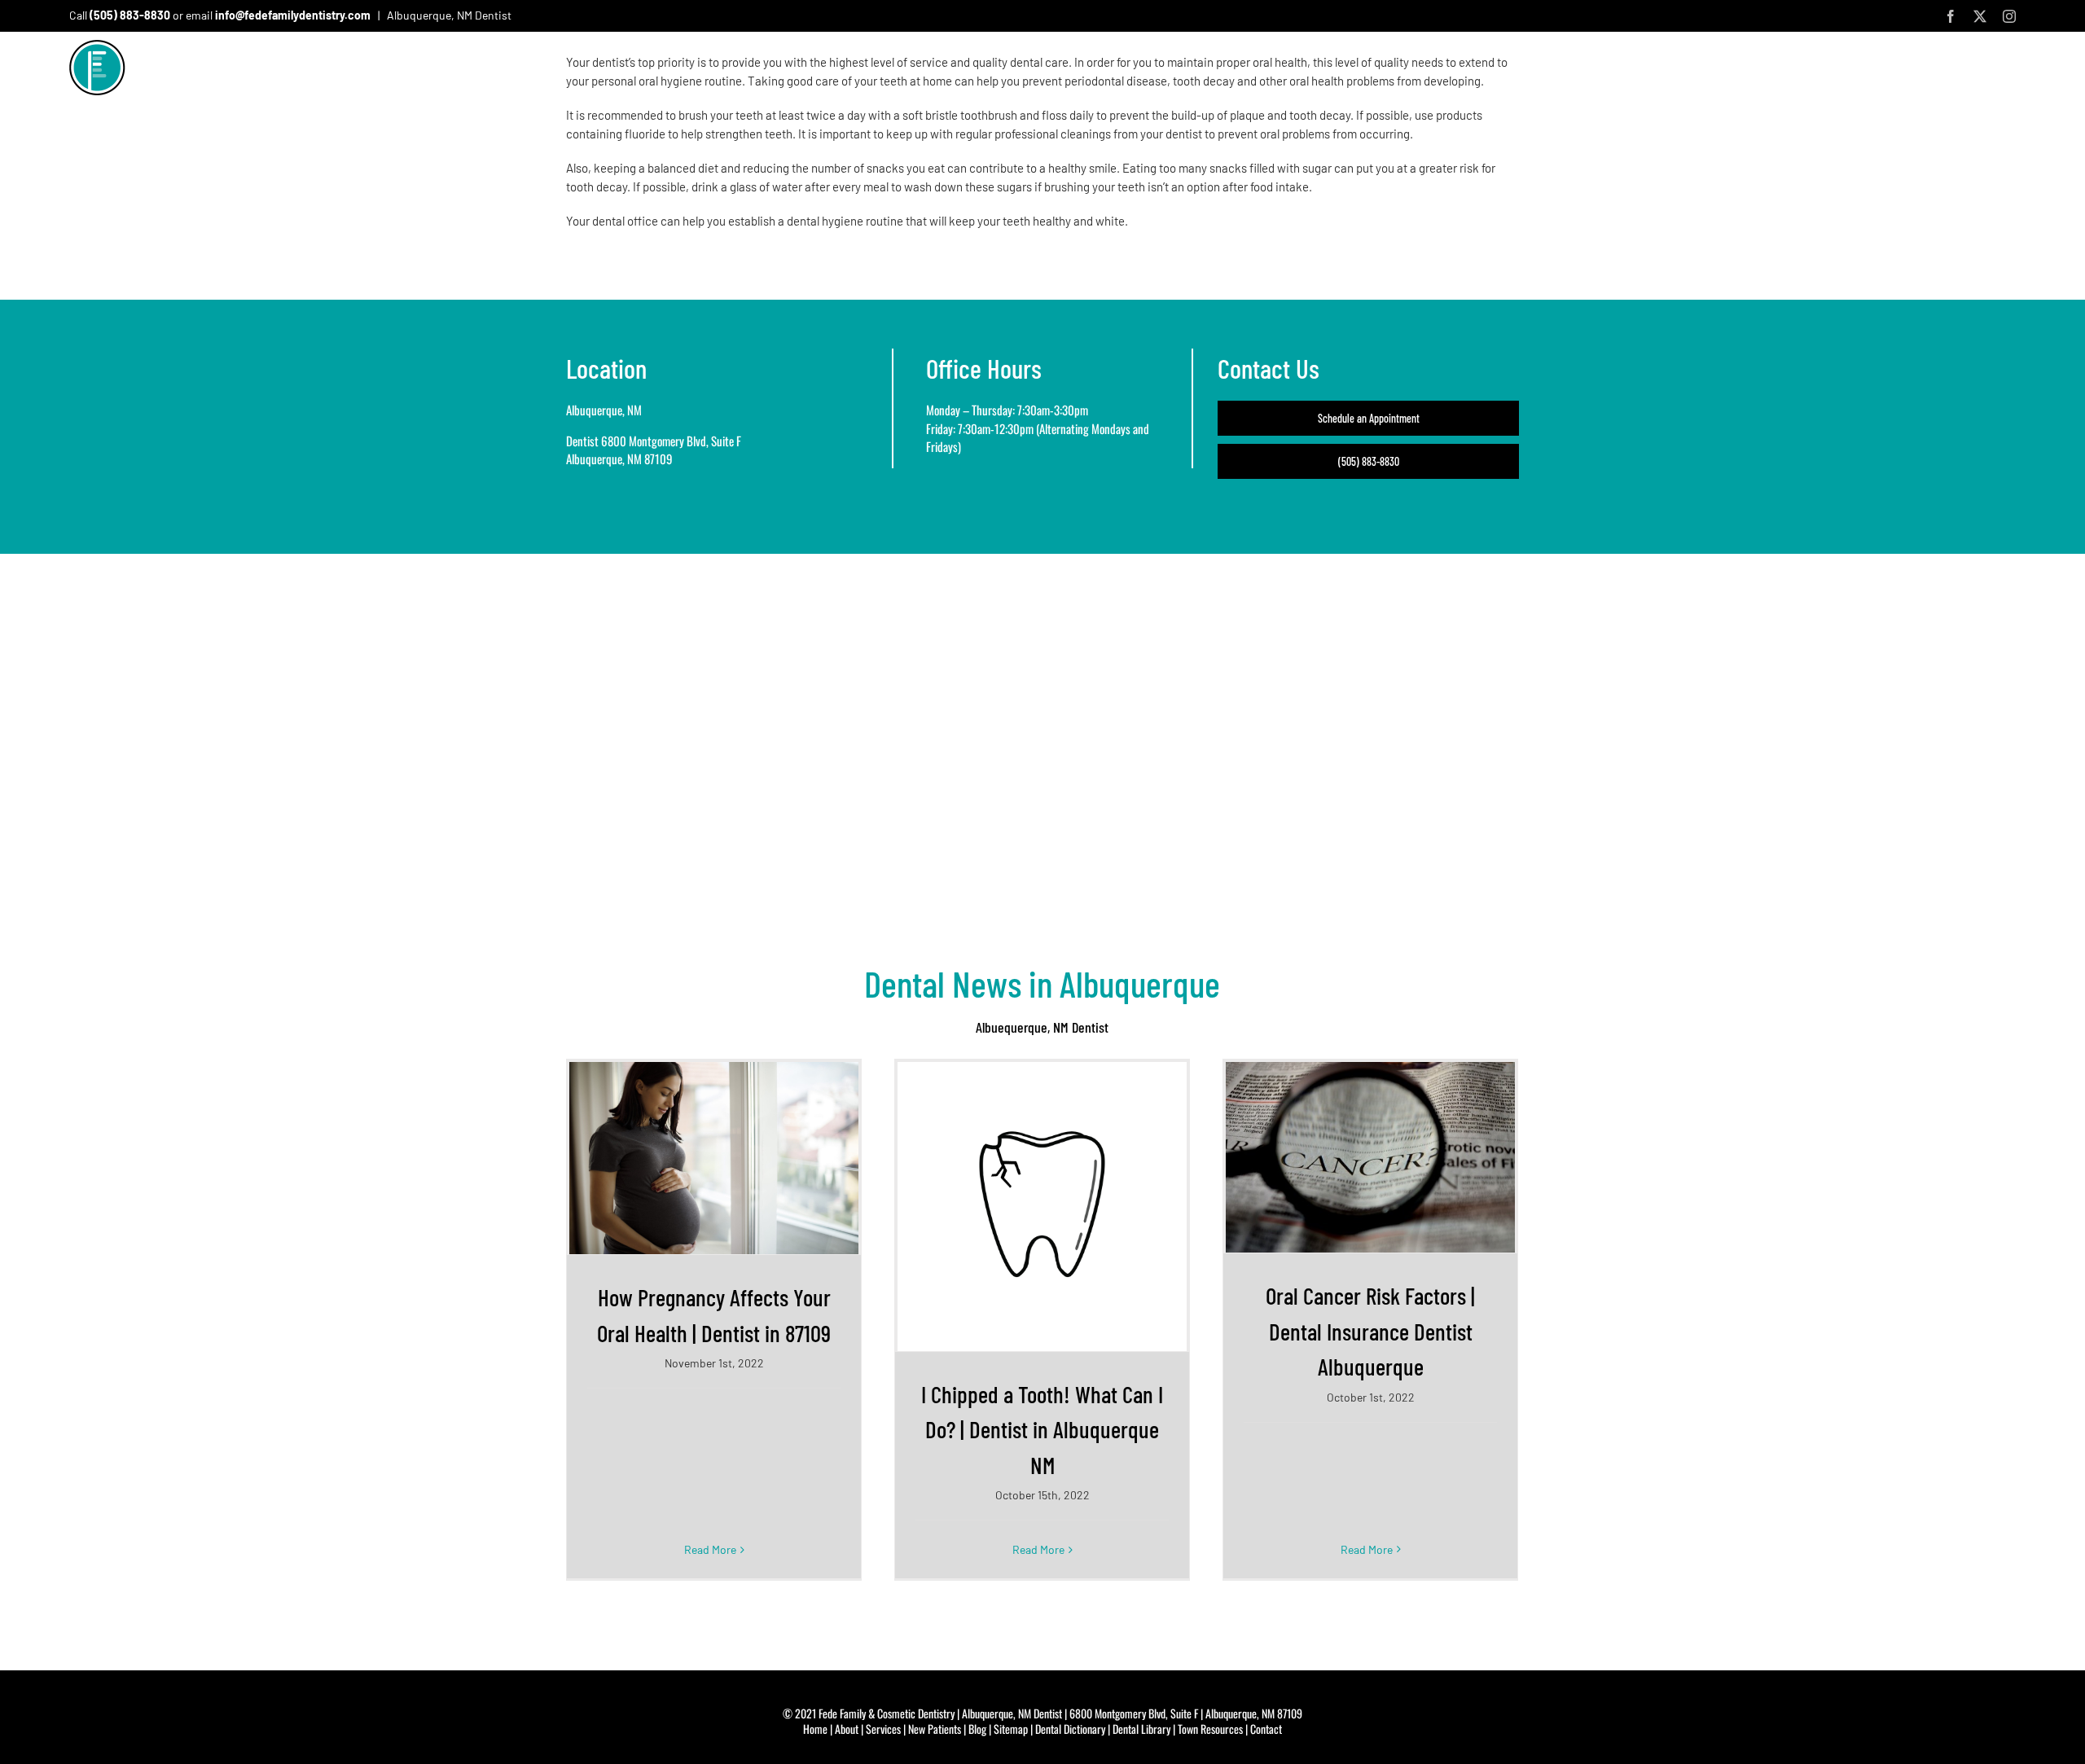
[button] (2009, 72)
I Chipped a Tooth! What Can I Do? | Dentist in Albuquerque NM (1042, 1429)
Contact (1266, 1729)
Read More (710, 1549)
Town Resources (1210, 1729)
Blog (977, 1729)
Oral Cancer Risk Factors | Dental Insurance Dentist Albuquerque (1370, 1331)
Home (815, 1729)
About (847, 1729)
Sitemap (1011, 1729)
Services (883, 1729)
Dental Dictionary (1070, 1729)
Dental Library (1141, 1729)
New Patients (935, 1729)
